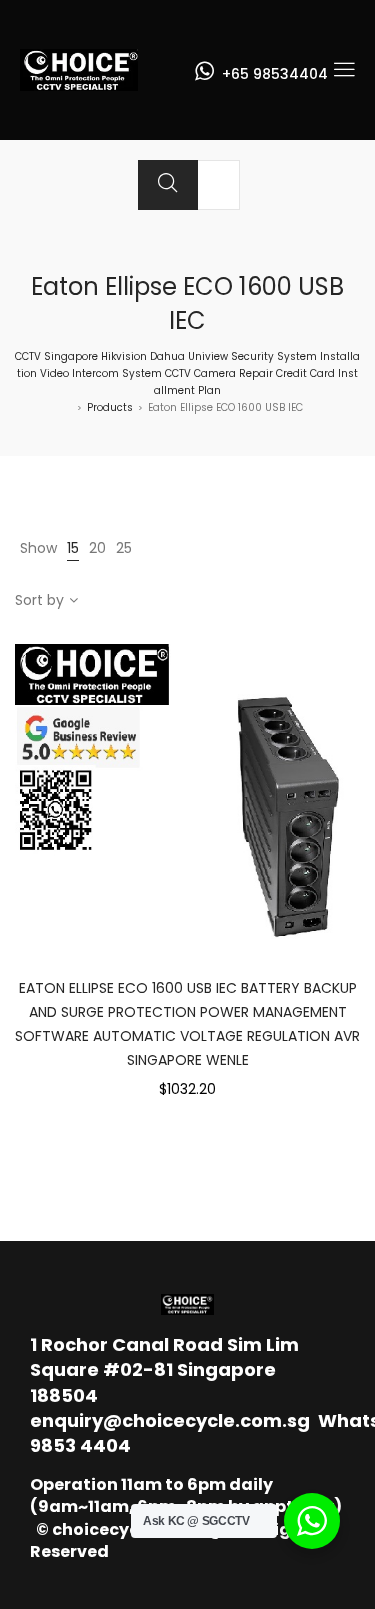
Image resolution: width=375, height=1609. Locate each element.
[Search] (168, 185)
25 (124, 548)
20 (97, 548)
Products (110, 407)
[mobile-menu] (344, 70)
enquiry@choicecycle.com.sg (170, 1420)
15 (73, 548)
